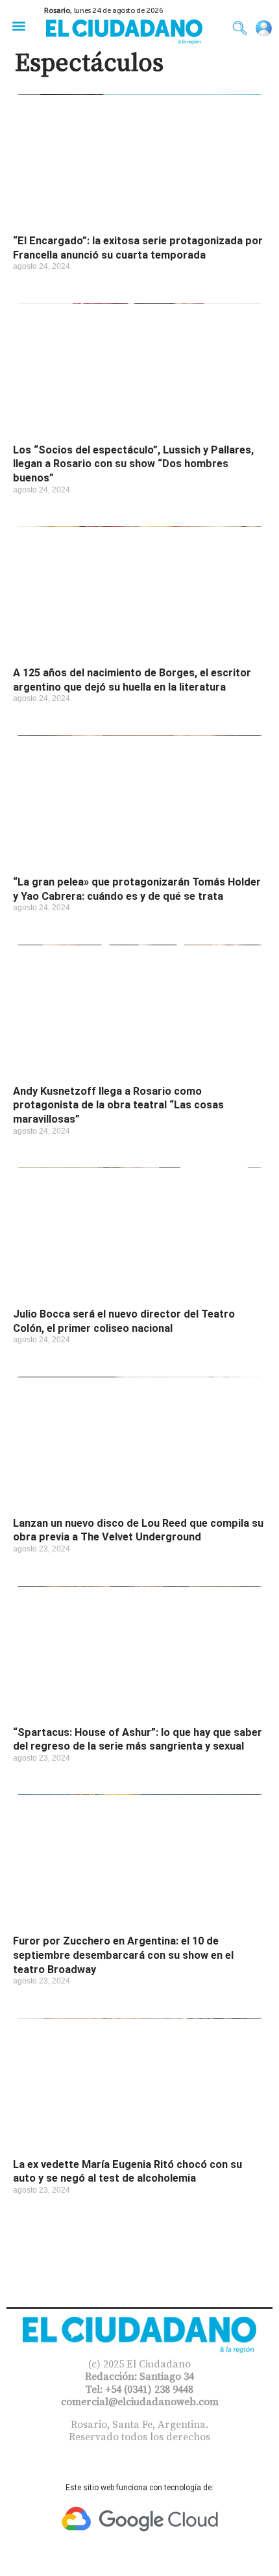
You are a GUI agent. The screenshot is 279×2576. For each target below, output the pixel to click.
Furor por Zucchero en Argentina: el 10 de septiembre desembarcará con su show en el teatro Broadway (123, 1955)
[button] (18, 26)
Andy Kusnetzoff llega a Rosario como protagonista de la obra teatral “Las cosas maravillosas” (118, 1105)
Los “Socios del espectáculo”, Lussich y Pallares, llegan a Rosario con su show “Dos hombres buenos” (133, 464)
